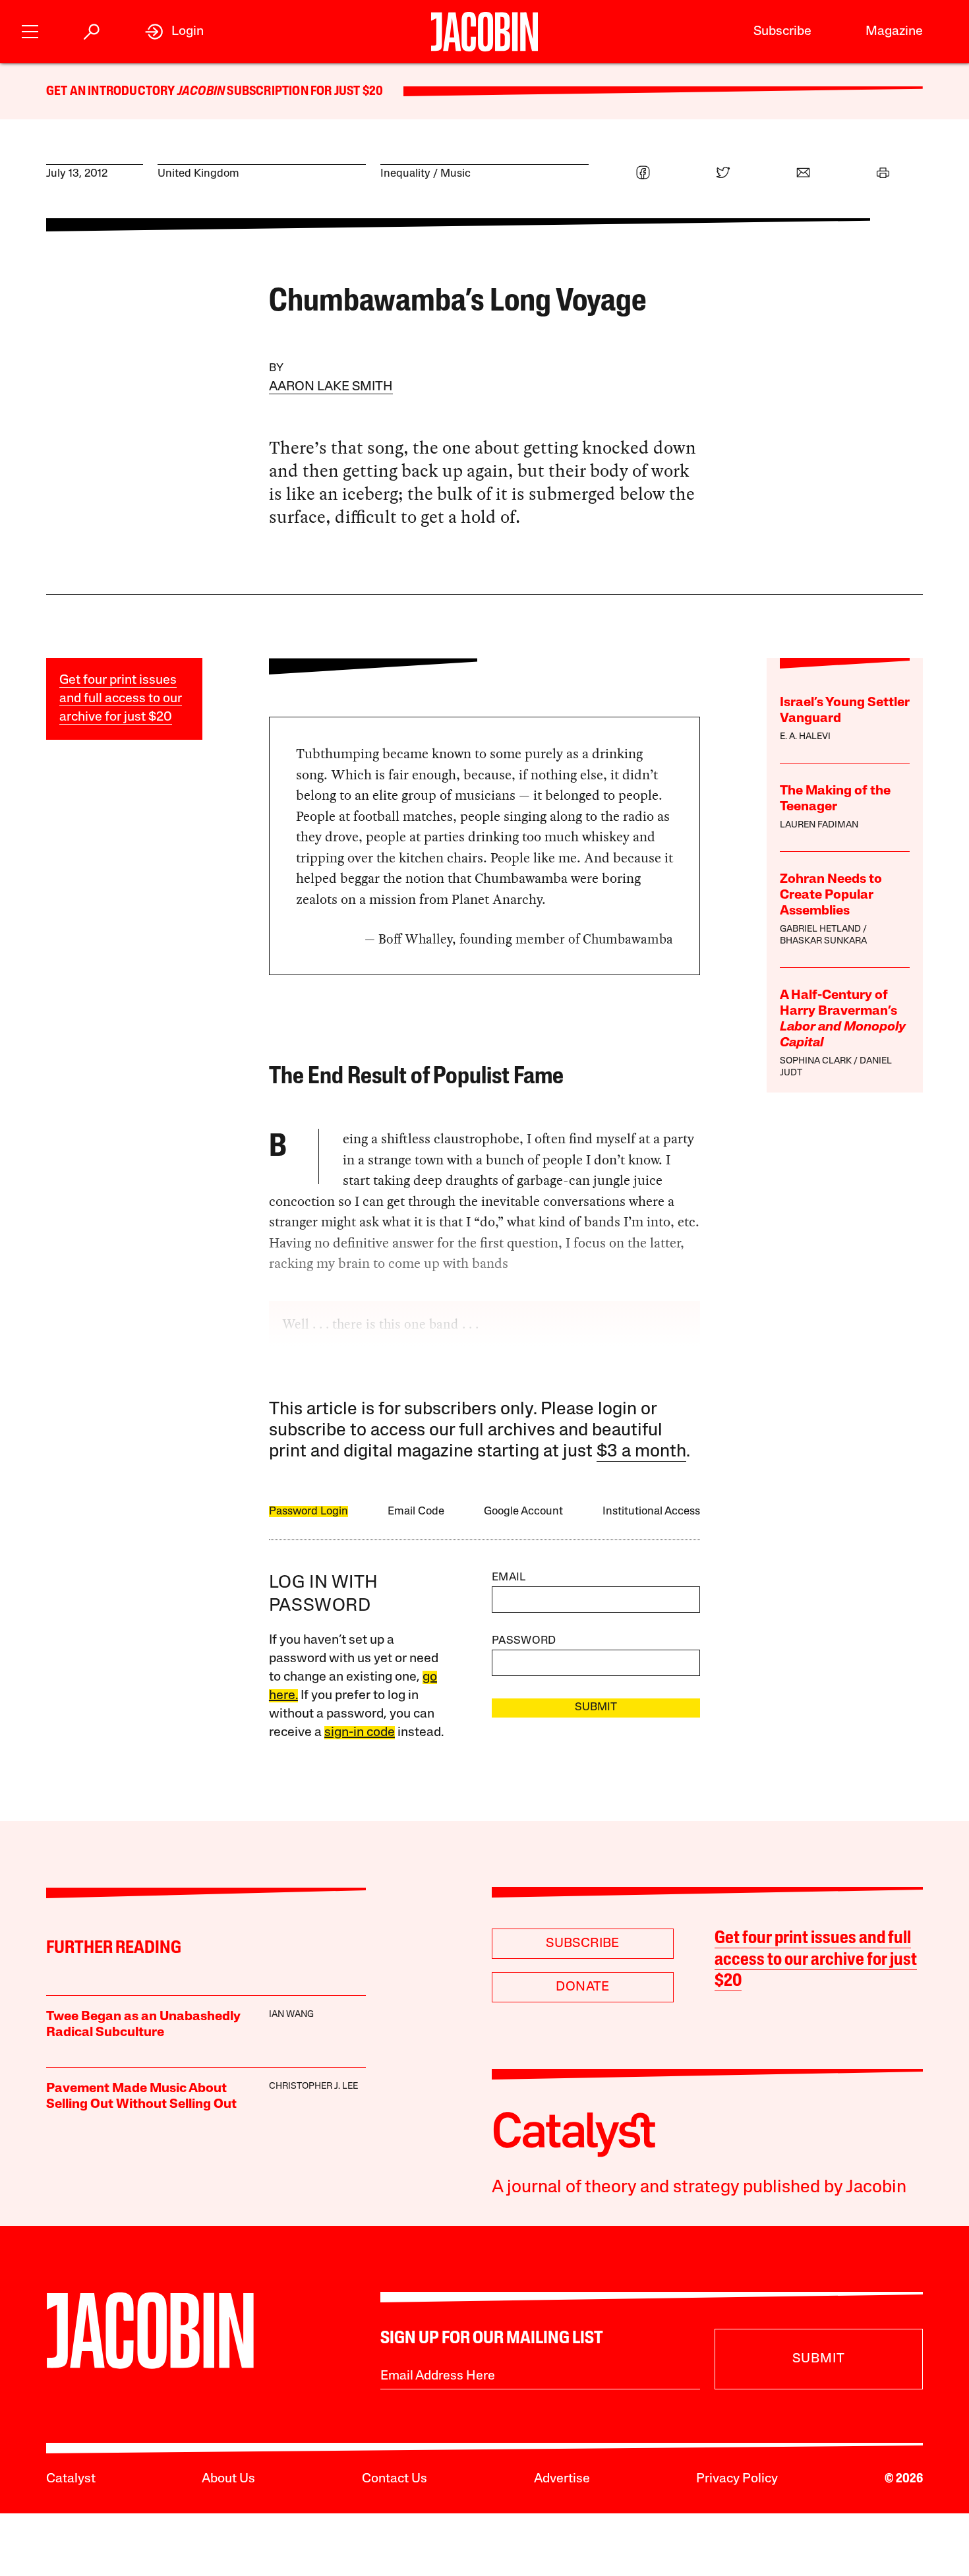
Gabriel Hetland (820, 929)
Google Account (523, 1512)
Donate (582, 1987)
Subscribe (782, 32)
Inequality (405, 174)
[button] (30, 30)
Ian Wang (291, 2015)
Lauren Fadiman (819, 825)
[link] (174, 32)
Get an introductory (112, 92)
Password (524, 1641)
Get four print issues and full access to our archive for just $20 (121, 699)
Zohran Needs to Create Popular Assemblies (831, 895)
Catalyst (71, 2479)
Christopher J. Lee (313, 2086)
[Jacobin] (484, 32)
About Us (228, 2479)
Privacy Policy (737, 2479)
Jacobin (201, 92)
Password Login (308, 1512)
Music (455, 174)
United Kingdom (198, 174)
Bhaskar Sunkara (823, 941)
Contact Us (395, 2479)
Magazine (894, 32)
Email (509, 1577)
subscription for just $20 (304, 92)
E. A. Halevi (805, 737)
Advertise (562, 2479)
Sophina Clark (816, 1061)
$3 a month (641, 1452)
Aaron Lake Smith (331, 387)
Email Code (416, 1512)
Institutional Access (651, 1512)
